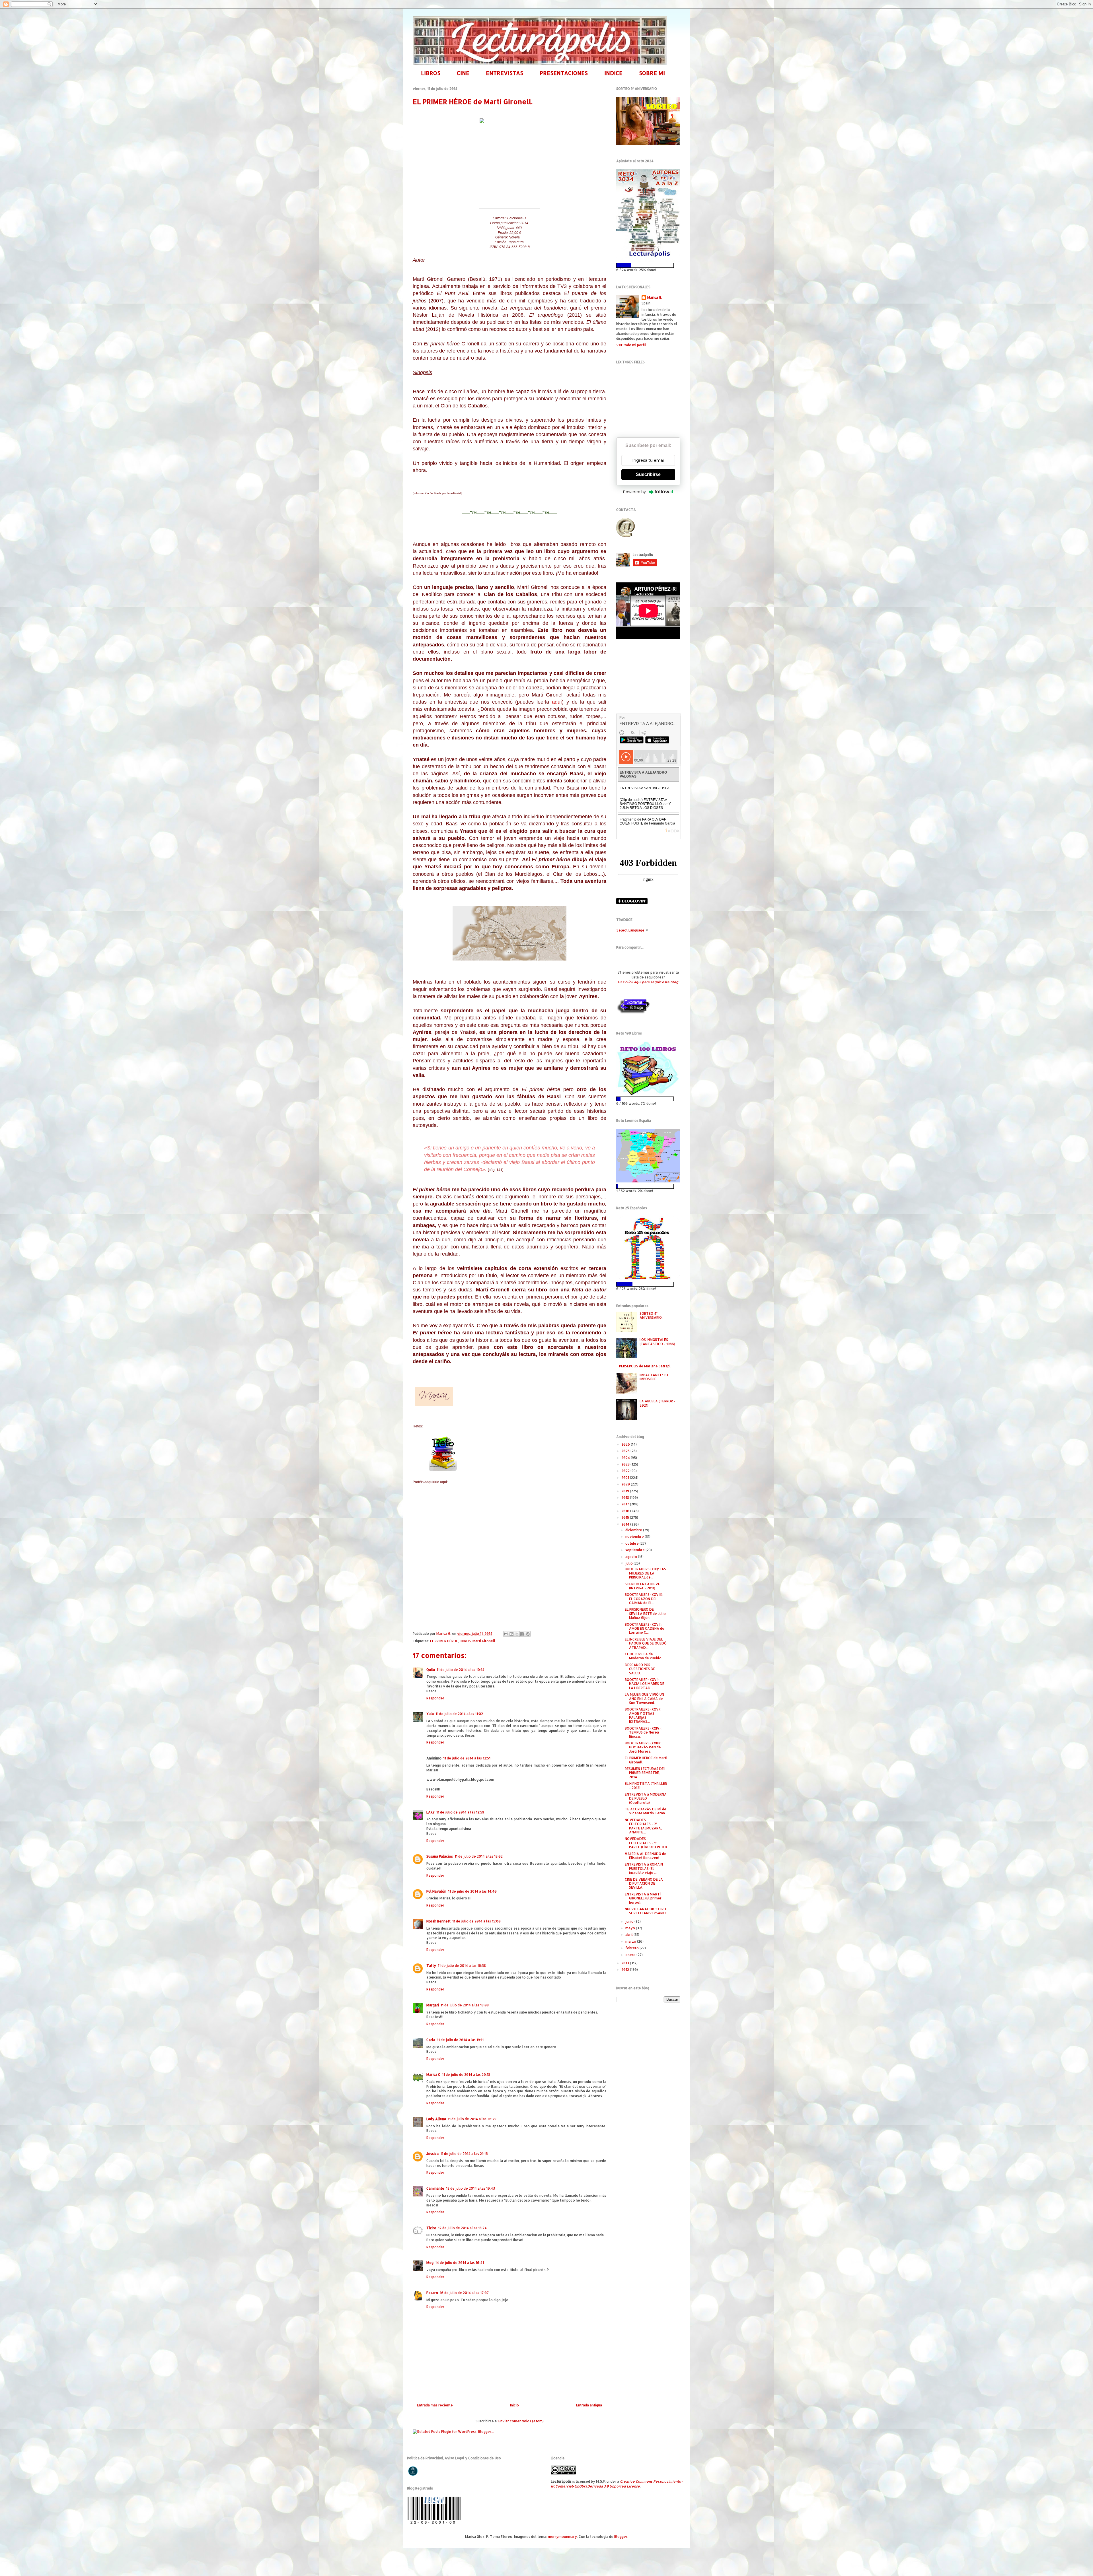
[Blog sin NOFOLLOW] (633, 1013)
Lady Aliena (436, 2119)
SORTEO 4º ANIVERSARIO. (651, 1315)
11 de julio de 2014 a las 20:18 (466, 2075)
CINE (463, 73)
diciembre (634, 1530)
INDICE (613, 73)
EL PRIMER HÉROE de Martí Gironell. (646, 1760)
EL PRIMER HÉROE (444, 1641)
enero (631, 1955)
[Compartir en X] (517, 1634)
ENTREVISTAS (505, 73)
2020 (626, 1484)
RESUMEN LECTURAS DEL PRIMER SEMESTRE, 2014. (645, 1773)
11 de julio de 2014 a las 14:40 (472, 1891)
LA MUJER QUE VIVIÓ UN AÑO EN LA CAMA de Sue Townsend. (644, 1699)
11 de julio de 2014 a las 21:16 (464, 2154)
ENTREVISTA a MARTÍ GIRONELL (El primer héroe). (643, 1898)
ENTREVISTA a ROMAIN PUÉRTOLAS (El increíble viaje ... (644, 1868)
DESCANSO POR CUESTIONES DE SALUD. (640, 1669)
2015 (626, 1517)
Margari (433, 2005)
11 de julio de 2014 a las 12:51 (467, 1758)
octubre (632, 1543)
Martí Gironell (484, 1641)
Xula (430, 1714)
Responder (435, 1698)
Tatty (431, 1966)
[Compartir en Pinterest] (528, 1634)
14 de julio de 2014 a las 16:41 (460, 2263)
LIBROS (431, 73)
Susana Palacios (440, 1856)
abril (629, 1935)
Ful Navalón (436, 1891)
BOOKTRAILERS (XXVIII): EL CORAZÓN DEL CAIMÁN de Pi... (644, 1599)
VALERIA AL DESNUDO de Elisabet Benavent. (646, 1856)
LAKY (431, 1812)
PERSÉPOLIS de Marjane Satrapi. (645, 1366)
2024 (626, 1458)
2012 (626, 1970)
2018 (626, 1498)
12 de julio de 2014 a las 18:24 (462, 2228)
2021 (626, 1478)
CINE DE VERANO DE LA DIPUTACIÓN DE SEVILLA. (644, 1883)
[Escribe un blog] (511, 1634)
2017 (626, 1504)
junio (630, 1921)
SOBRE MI (652, 73)
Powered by (634, 492)
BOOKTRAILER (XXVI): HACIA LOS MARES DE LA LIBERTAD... (645, 1684)
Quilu (431, 1670)
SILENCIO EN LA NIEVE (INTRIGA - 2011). (642, 1586)
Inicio (514, 2405)
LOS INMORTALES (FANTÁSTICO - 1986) (657, 1342)
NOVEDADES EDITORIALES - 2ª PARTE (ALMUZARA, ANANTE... (643, 1826)
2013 (626, 1963)
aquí (557, 702)
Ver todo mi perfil (631, 345)
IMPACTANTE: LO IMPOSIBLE (654, 1377)
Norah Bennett (438, 1921)
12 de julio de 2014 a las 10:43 (471, 2188)
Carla (431, 2040)
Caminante (435, 2188)
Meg (430, 2263)
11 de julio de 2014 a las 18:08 (465, 2005)
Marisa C (433, 2075)
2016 (626, 1511)
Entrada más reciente (435, 2405)
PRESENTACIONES (564, 73)
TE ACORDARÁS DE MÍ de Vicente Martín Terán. (646, 1811)
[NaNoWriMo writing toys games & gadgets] (648, 265)
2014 (626, 1524)
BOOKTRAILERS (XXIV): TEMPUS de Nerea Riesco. (643, 1732)
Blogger (621, 2537)
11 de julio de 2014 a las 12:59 (460, 1812)
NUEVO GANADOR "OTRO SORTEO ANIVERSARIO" (646, 1911)
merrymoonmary (562, 2537)
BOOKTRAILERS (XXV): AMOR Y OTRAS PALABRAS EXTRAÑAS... (643, 1715)
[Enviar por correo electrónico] (506, 1634)
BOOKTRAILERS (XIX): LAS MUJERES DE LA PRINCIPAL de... (645, 1573)
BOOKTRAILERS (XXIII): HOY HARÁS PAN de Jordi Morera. (643, 1747)
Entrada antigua (589, 2405)
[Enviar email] (626, 527)
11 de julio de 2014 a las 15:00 (476, 1921)
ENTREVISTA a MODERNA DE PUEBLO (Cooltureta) (646, 1798)
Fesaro (432, 2293)
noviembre (635, 1537)
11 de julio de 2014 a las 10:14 (461, 1670)
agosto (632, 1557)
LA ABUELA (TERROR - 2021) (658, 1403)
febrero (632, 1948)
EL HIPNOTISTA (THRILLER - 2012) (646, 1785)
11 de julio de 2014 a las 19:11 (460, 2040)
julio (629, 1563)
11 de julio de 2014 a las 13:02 (479, 1856)
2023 (626, 1464)
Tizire (431, 2228)
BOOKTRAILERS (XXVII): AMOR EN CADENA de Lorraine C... (645, 1629)
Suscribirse (648, 474)
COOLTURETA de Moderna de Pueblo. (644, 1656)
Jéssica (433, 2154)
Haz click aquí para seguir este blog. (648, 982)
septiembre (635, 1550)
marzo (631, 1941)
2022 (626, 1471)
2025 (626, 1451)
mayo (631, 1928)
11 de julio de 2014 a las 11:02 (459, 1714)
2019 (626, 1491)
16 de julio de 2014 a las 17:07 (464, 2293)
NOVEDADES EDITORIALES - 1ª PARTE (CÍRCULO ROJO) (646, 1843)
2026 (626, 1444)
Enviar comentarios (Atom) (521, 2421)
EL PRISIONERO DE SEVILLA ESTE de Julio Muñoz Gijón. (645, 1613)
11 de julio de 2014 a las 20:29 (472, 2119)
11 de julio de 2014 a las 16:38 (462, 1966)
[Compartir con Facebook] (522, 1634)
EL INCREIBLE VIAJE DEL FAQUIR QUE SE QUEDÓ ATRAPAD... (646, 1643)
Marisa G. (655, 297)
